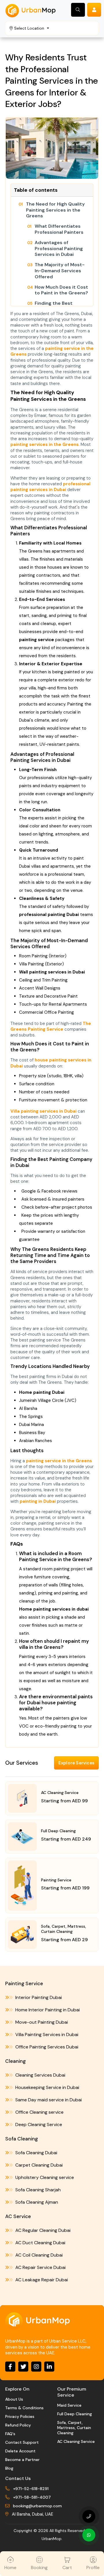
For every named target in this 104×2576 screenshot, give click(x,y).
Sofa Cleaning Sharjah (37, 2190)
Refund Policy (18, 2425)
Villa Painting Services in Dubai (46, 2034)
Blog (9, 2468)
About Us (14, 2399)
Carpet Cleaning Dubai (38, 2165)
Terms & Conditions (24, 2408)
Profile (93, 2568)
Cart (67, 2568)
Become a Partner (22, 2460)
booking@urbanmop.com (37, 2506)
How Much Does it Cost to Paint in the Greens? (61, 290)
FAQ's (10, 2434)
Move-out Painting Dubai (41, 2022)
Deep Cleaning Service (38, 2124)
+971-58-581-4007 (32, 2497)
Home (10, 2568)
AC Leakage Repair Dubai (41, 2280)
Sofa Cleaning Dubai (36, 2153)
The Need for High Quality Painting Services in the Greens (55, 210)
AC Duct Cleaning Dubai (40, 2243)
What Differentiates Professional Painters (59, 229)
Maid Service (69, 2405)
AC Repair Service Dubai (40, 2267)
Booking (39, 2568)
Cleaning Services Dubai (40, 2075)
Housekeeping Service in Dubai (47, 2087)
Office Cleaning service (39, 2112)
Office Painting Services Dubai (46, 2047)
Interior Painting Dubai (38, 1997)
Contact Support (22, 2442)
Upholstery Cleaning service (44, 2177)
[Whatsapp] (89, 2535)
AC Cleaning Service (76, 2441)
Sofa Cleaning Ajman (36, 2202)
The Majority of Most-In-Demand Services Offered (60, 271)
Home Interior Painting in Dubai (47, 2010)
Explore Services (76, 1763)
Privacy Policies (20, 2416)
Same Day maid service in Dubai (48, 2100)
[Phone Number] (89, 2516)
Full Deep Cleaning (75, 2414)
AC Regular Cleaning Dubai (42, 2230)
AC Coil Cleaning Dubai (38, 2255)
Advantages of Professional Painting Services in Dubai (59, 249)
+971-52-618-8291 (31, 2489)
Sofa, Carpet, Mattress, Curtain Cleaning (74, 2428)
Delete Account (20, 2451)
